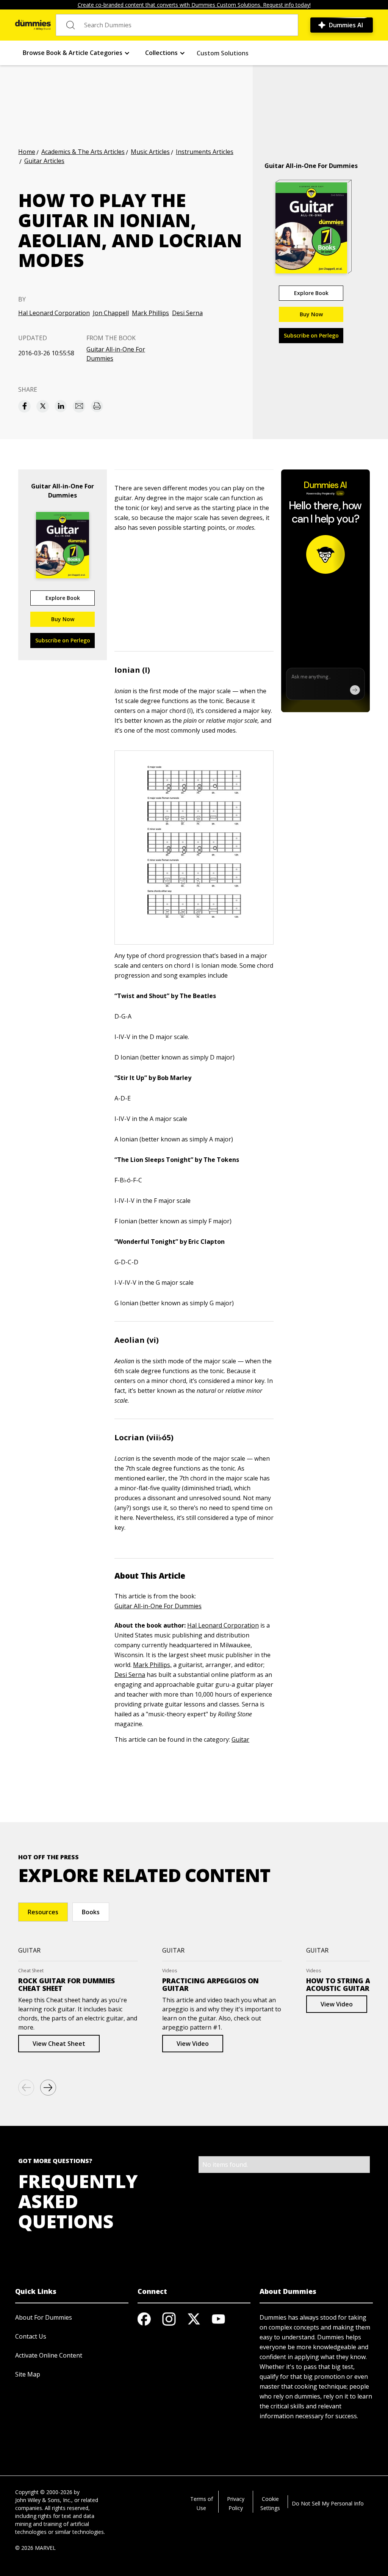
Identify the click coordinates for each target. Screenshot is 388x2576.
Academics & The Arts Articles (83, 152)
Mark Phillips (150, 313)
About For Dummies (44, 2317)
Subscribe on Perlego (311, 335)
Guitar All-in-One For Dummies (116, 354)
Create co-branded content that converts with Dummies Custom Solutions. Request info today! (194, 5)
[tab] (43, 1912)
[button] (76, 53)
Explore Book (311, 293)
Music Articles (150, 152)
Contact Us (31, 2336)
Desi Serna (187, 313)
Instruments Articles (205, 152)
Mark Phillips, (152, 1665)
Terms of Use (202, 2503)
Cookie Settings (270, 2503)
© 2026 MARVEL (35, 2548)
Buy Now (311, 314)
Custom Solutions (223, 53)
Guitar (240, 1739)
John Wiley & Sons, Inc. (43, 2500)
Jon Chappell (111, 313)
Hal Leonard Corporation (54, 313)
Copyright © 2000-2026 (44, 2492)
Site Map (28, 2374)
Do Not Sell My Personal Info (328, 2503)
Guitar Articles (44, 161)
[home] (33, 25)
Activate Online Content (49, 2355)
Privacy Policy (236, 2503)
